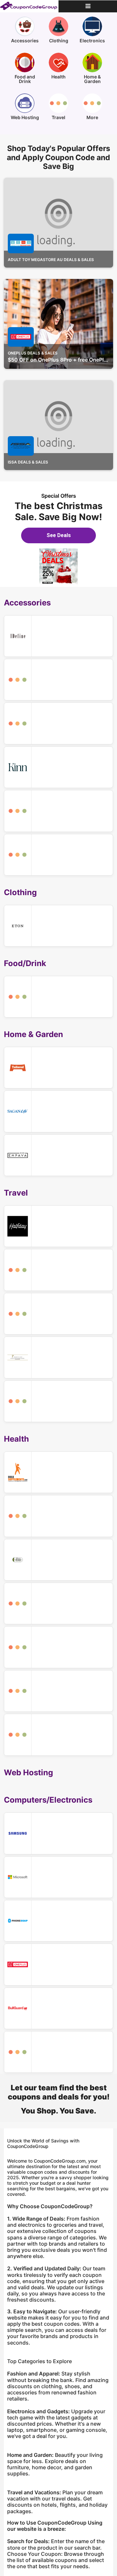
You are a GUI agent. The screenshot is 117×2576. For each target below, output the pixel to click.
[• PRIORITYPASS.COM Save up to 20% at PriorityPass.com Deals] (58, 1357)
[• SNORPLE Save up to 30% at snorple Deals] (58, 1691)
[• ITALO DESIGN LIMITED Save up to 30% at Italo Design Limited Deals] (58, 636)
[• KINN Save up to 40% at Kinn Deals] (58, 767)
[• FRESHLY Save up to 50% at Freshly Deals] (58, 997)
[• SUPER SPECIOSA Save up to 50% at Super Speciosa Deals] (58, 1560)
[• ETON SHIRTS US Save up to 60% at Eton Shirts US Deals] (58, 926)
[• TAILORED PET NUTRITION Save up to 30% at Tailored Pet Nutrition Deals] (58, 1068)
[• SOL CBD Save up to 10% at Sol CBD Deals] (58, 1735)
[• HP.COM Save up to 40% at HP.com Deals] (58, 2052)
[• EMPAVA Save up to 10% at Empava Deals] (58, 1155)
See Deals (59, 535)
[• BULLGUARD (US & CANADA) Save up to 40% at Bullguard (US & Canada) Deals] (58, 2008)
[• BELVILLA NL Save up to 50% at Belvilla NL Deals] (58, 1401)
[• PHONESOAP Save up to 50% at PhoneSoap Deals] (58, 1921)
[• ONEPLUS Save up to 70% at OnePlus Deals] (58, 1964)
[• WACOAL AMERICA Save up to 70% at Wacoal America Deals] (58, 811)
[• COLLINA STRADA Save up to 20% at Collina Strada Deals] (58, 855)
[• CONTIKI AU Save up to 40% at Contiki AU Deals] (58, 1270)
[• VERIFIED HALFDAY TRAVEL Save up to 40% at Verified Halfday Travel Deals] (58, 1226)
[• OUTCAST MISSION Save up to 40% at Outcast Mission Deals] (58, 1647)
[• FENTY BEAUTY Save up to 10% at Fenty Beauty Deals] (58, 1603)
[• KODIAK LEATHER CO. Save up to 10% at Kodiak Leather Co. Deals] (58, 1314)
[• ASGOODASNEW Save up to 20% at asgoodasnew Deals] (58, 680)
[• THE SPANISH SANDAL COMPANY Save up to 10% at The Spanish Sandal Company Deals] (58, 723)
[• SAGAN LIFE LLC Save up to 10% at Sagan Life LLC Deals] (58, 1111)
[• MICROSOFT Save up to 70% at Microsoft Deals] (58, 1877)
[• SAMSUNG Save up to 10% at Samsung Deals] (58, 1833)
